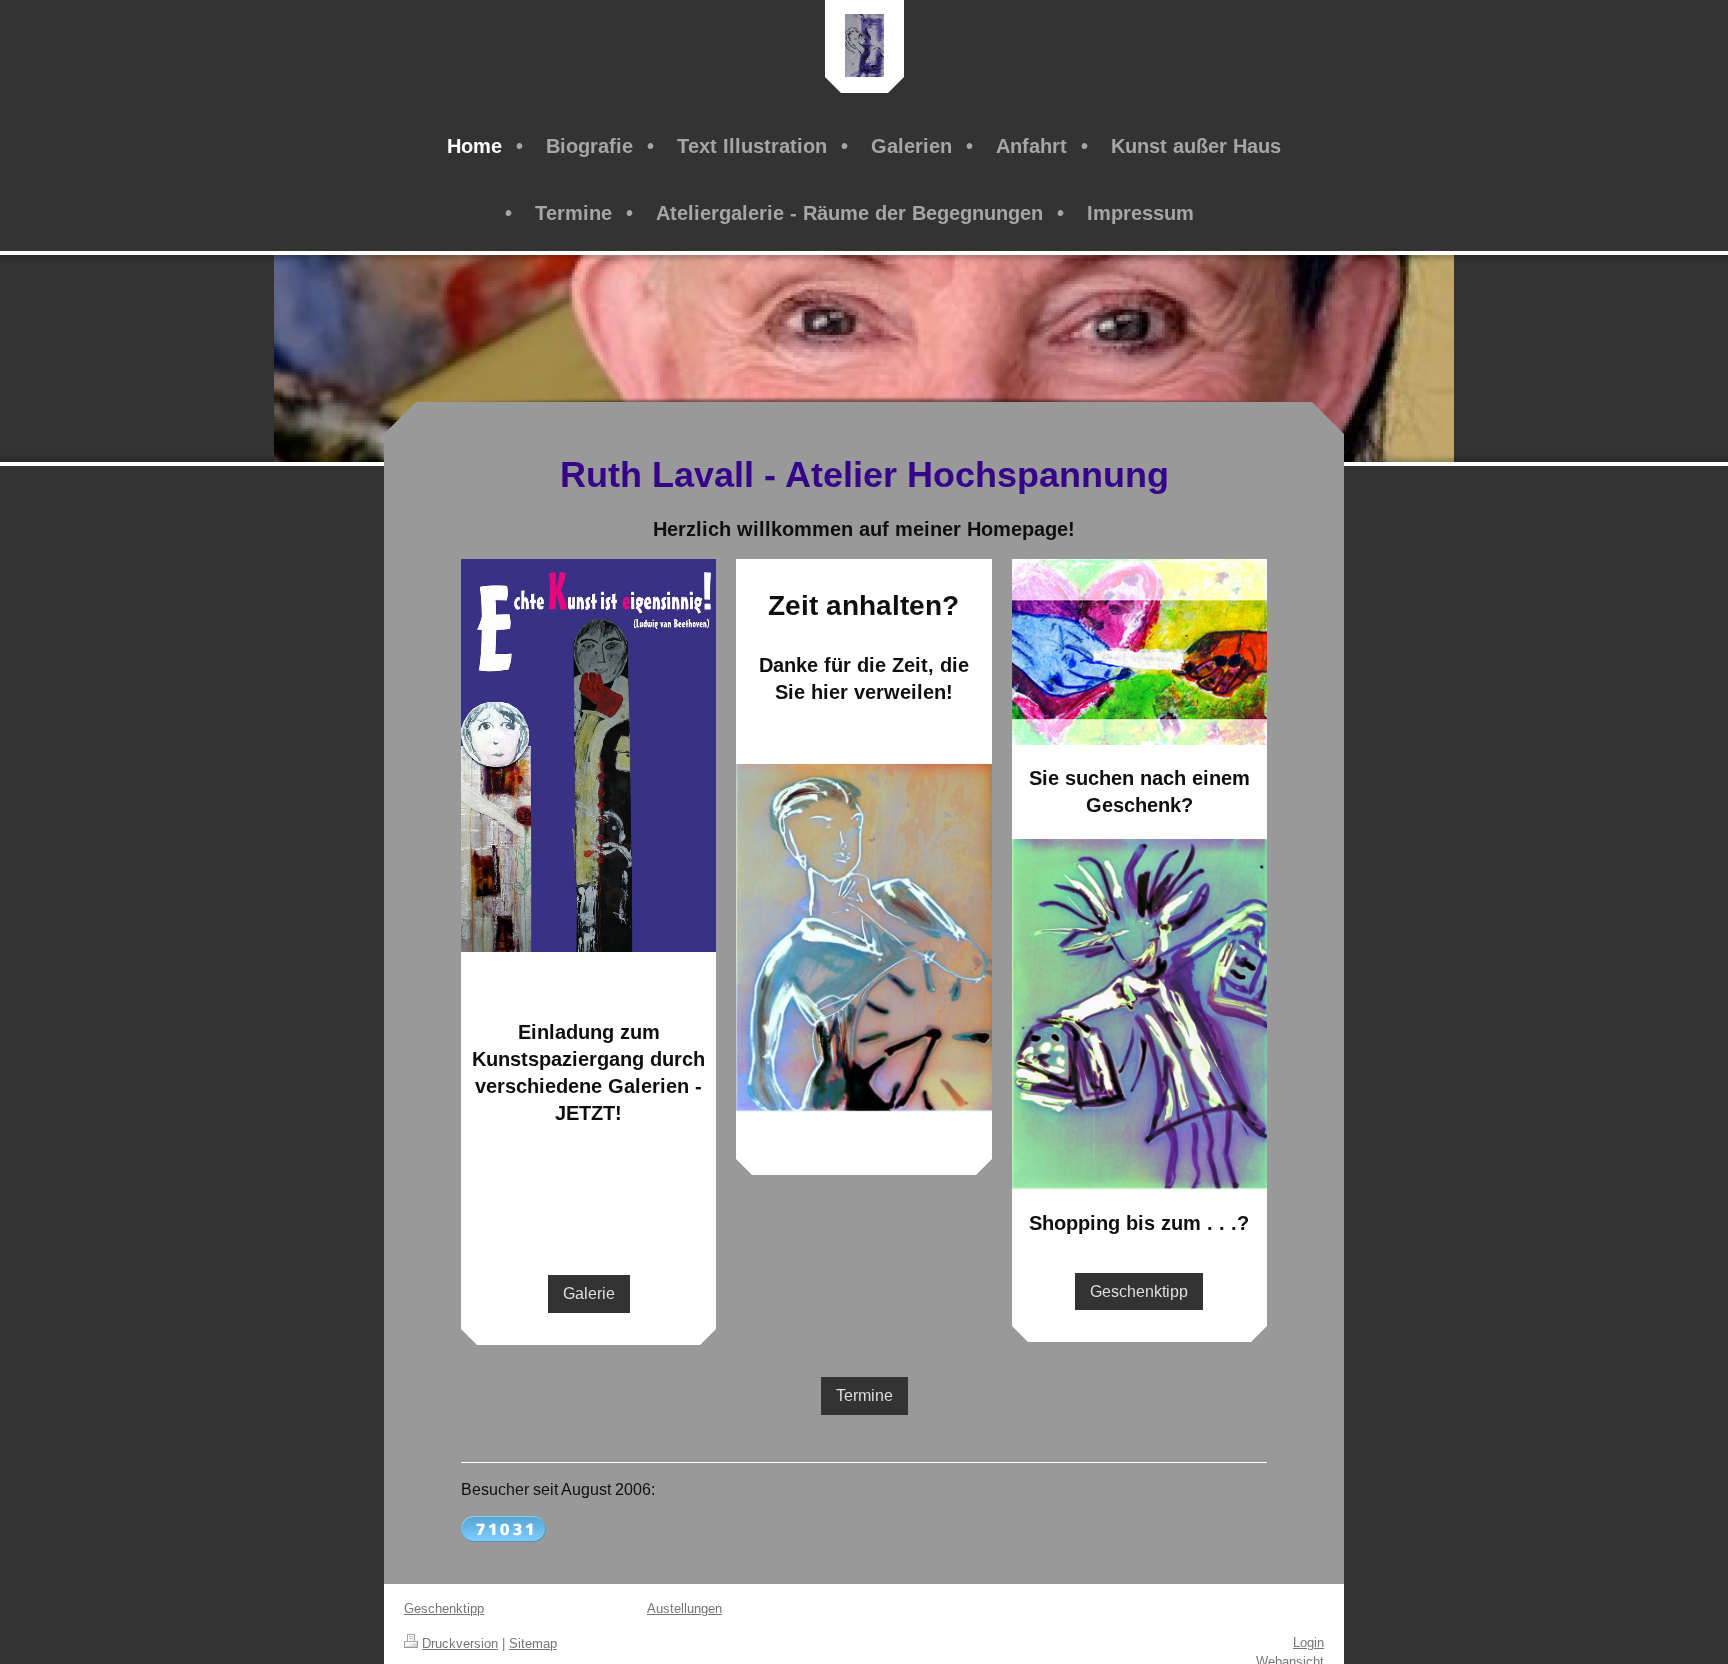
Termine (864, 1395)
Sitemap (533, 1643)
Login (1308, 1642)
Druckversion (460, 1643)
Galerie (589, 1293)
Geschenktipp (1139, 1291)
